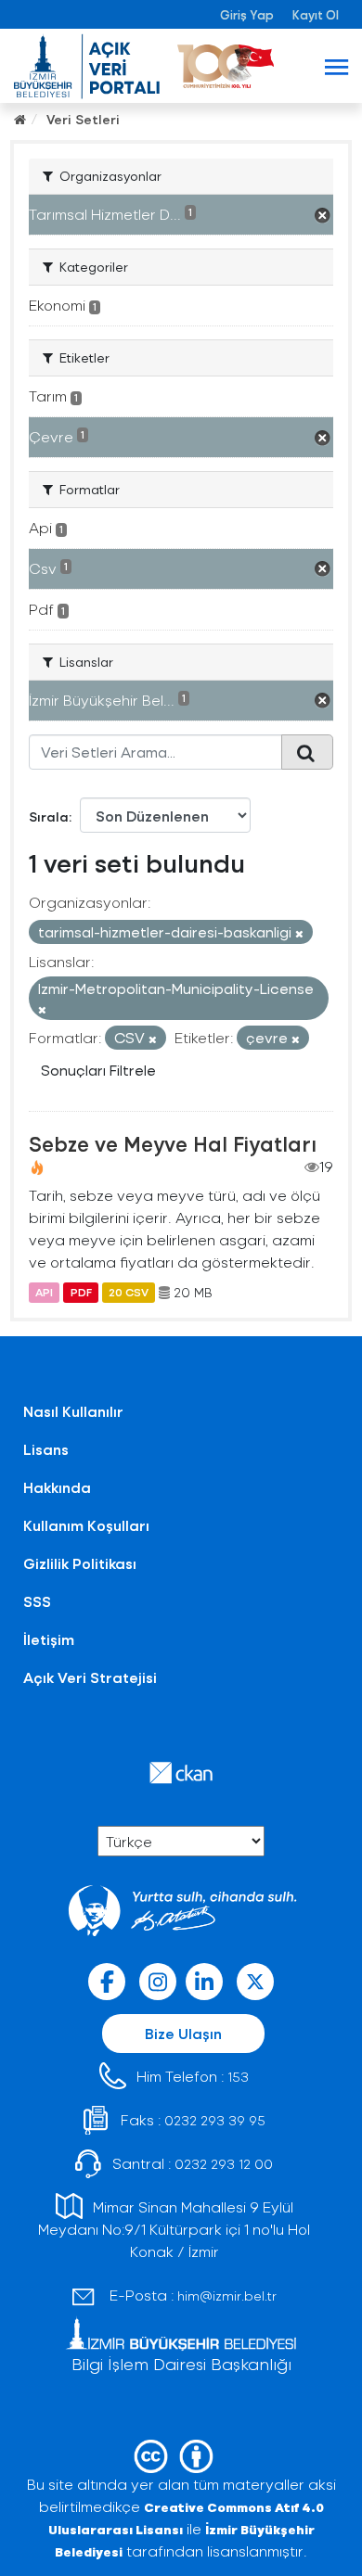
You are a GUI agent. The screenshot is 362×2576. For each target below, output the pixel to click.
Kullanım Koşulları (86, 1525)
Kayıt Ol (316, 14)
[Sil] (299, 933)
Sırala (49, 816)
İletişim (49, 1639)
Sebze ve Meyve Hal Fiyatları (173, 1143)
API (44, 1293)
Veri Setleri (83, 119)
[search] (307, 752)
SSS (37, 1601)
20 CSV (129, 1293)
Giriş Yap (247, 14)
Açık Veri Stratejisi (90, 1677)
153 (238, 2077)
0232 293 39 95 (215, 2120)
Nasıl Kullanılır (73, 1411)
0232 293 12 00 (224, 2164)
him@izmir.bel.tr (227, 2295)
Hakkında (57, 1487)
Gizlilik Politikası (80, 1563)
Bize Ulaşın (183, 2033)
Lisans (46, 1449)
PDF (81, 1293)
